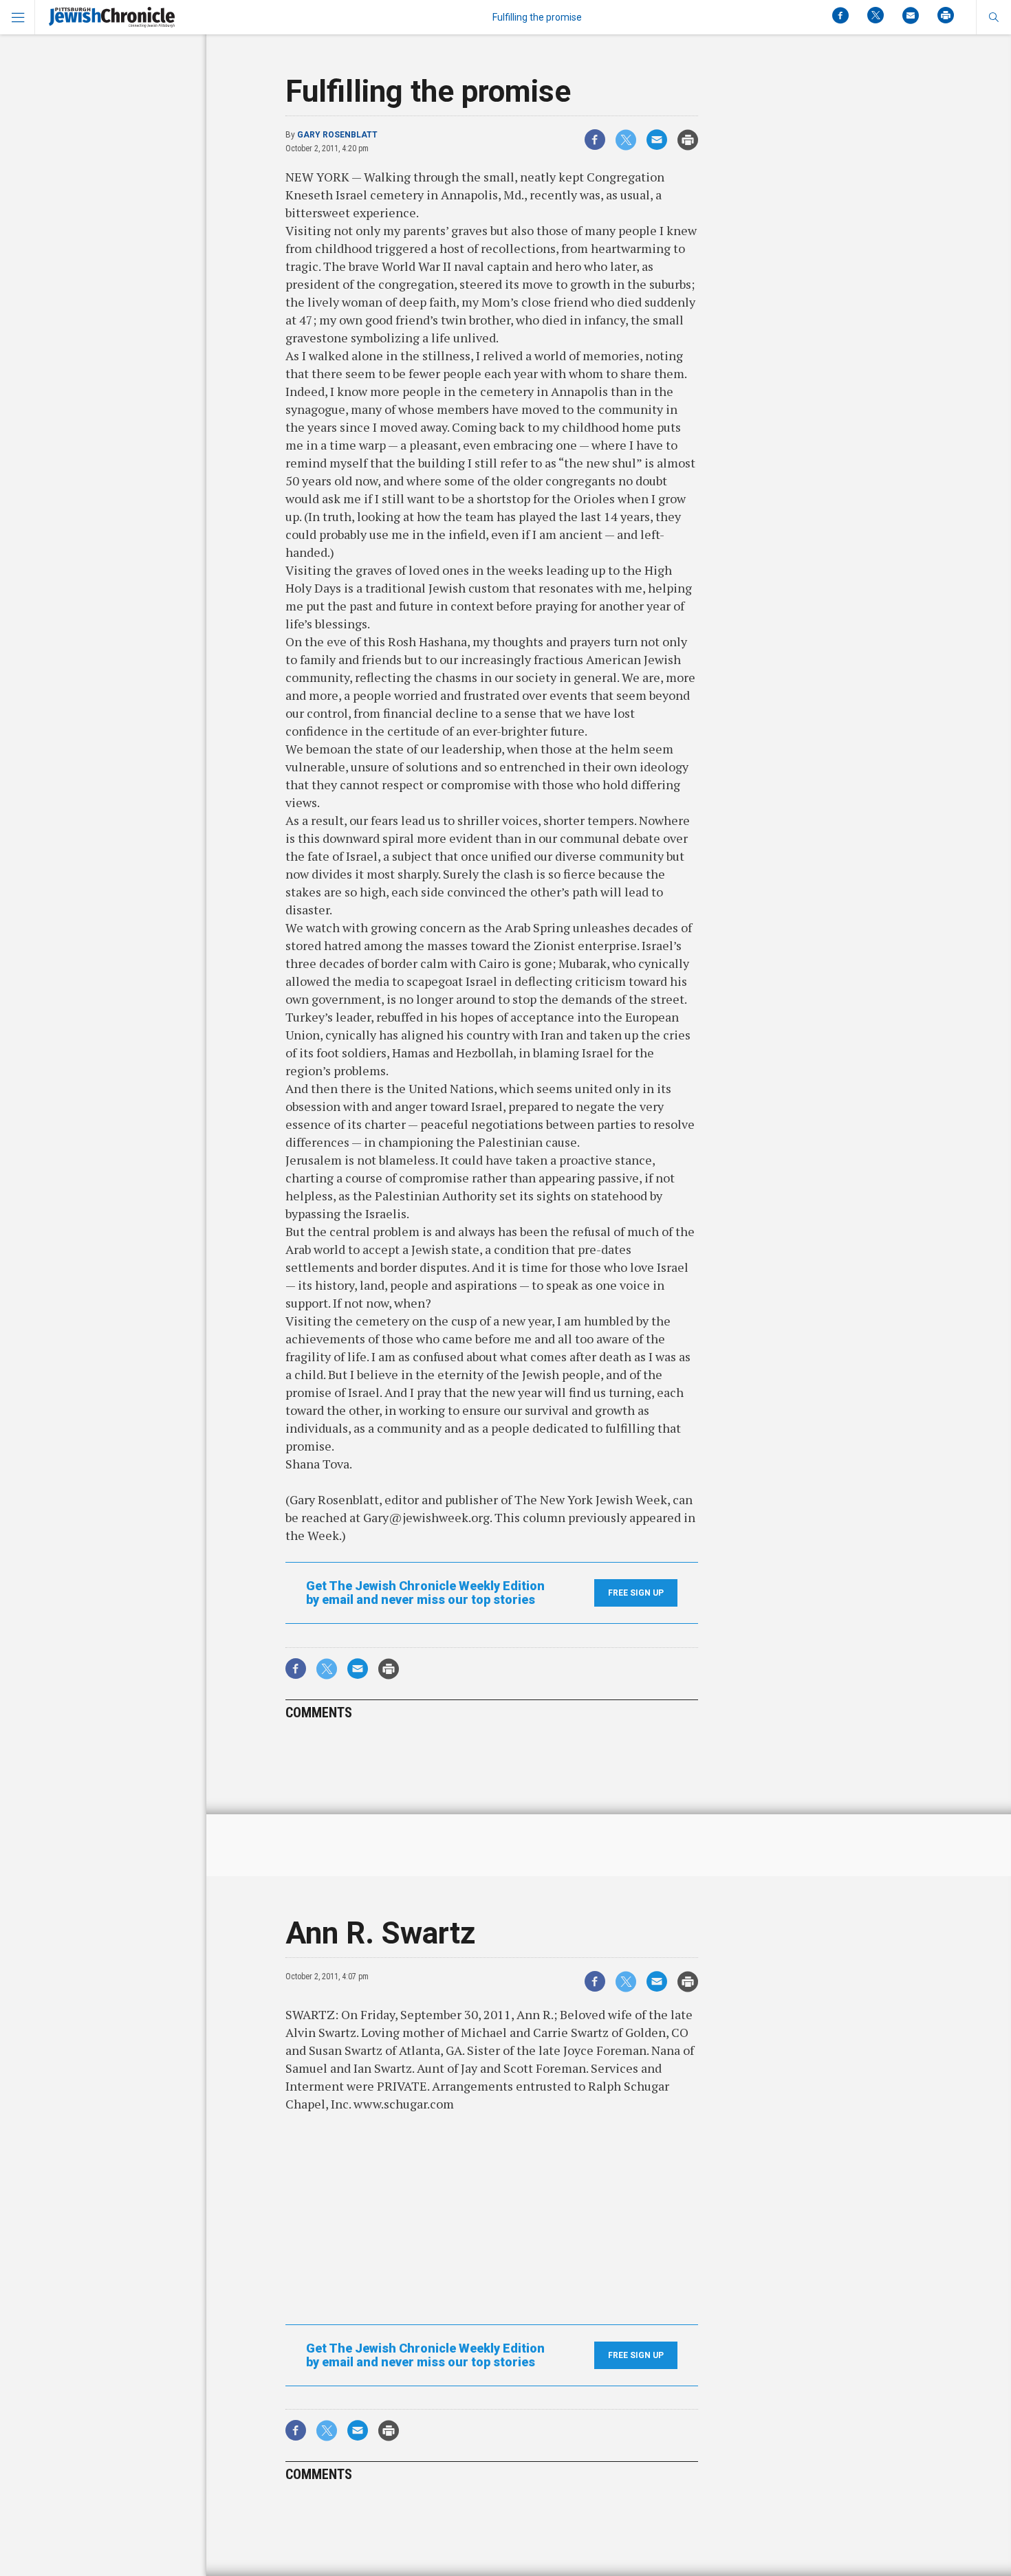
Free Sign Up (636, 1593)
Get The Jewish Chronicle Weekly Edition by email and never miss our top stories (425, 1593)
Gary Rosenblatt (337, 135)
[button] (993, 17)
